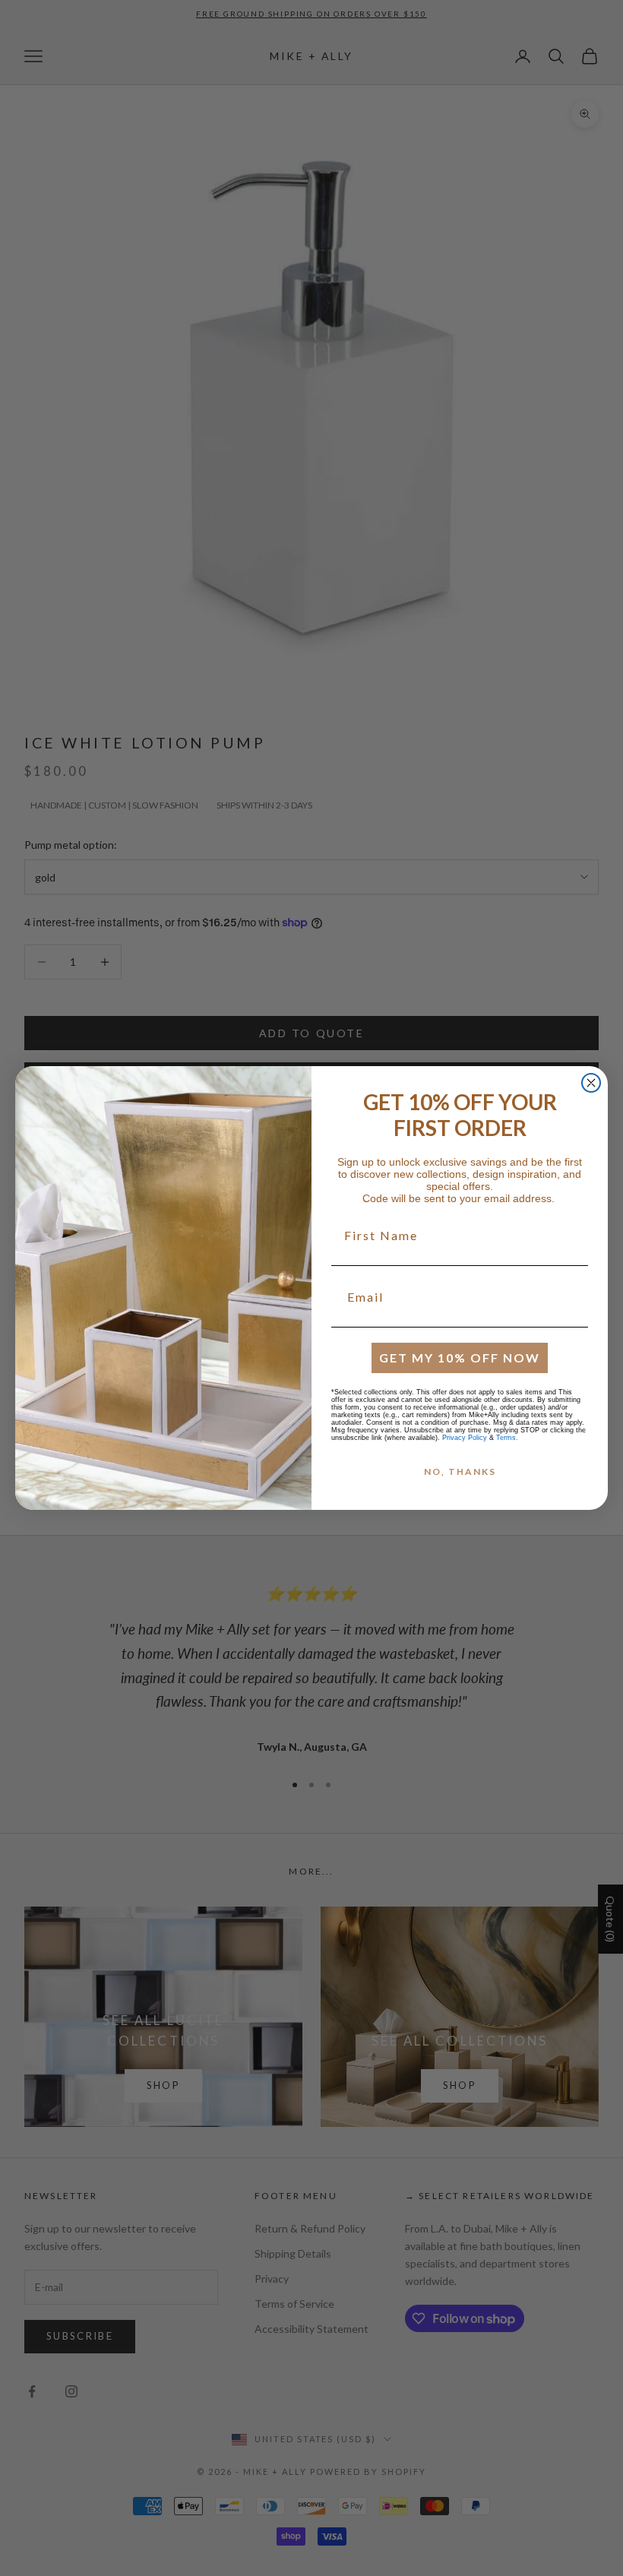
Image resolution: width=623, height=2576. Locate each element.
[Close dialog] (591, 1083)
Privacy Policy (465, 1438)
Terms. (507, 1438)
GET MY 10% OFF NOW (460, 1358)
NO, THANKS (460, 1472)
